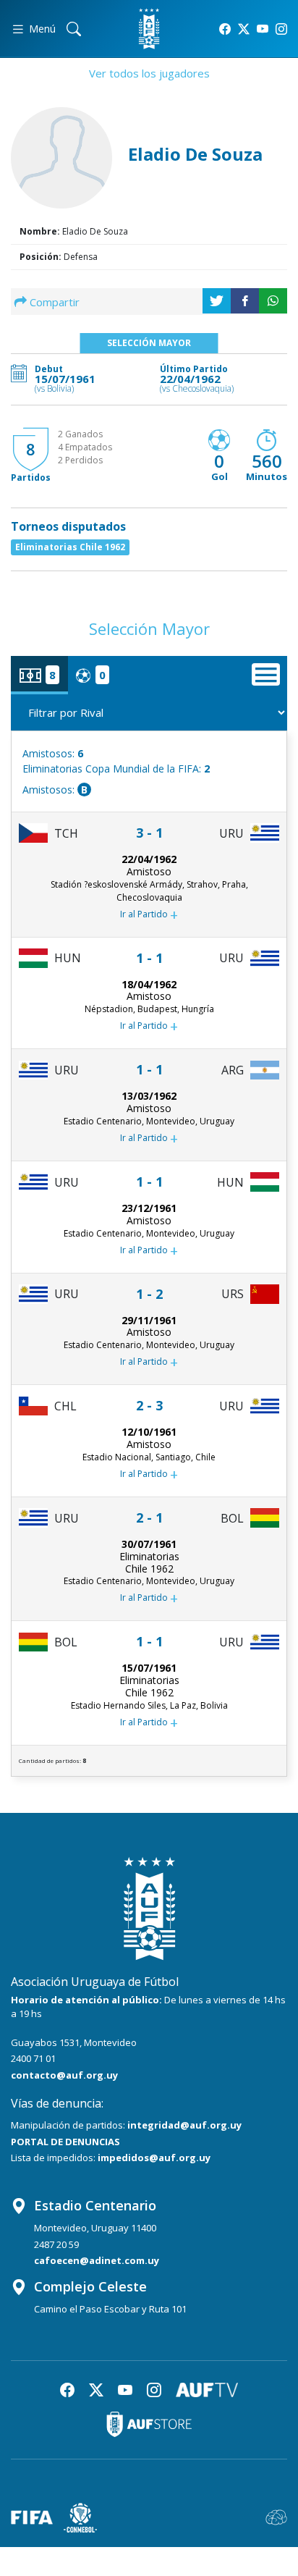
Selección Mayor (149, 343)
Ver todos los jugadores (149, 73)
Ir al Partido (149, 915)
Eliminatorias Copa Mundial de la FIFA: (116, 769)
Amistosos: (53, 753)
